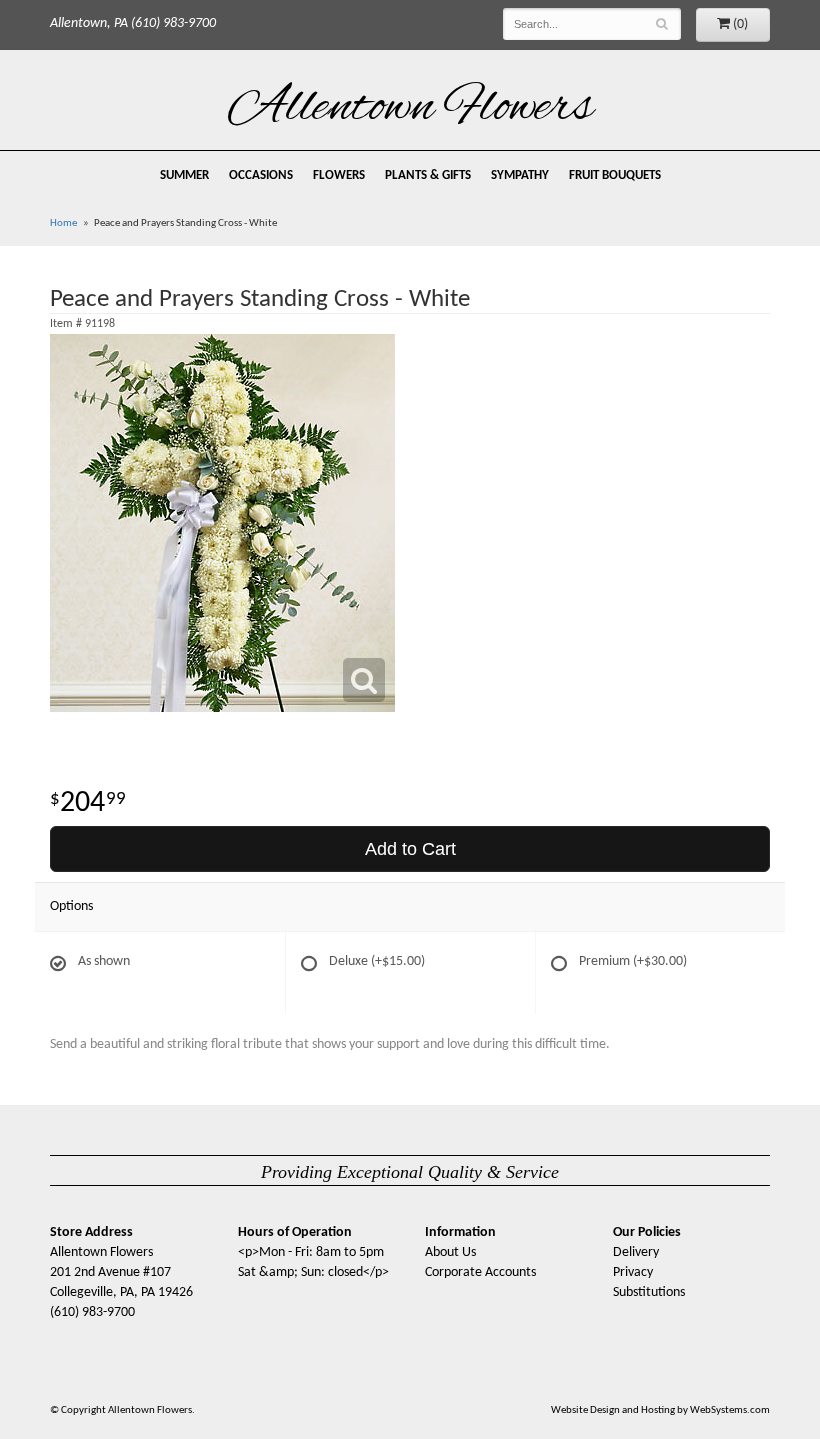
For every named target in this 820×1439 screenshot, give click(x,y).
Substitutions (649, 1292)
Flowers (339, 176)
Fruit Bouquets (615, 176)
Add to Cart (410, 849)
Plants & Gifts (428, 176)
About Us (450, 1252)
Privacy (633, 1272)
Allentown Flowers (410, 109)
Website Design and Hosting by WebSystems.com (660, 1410)
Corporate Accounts (480, 1272)
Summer (184, 176)
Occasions (261, 176)
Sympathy (520, 176)
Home (63, 223)
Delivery (636, 1252)
